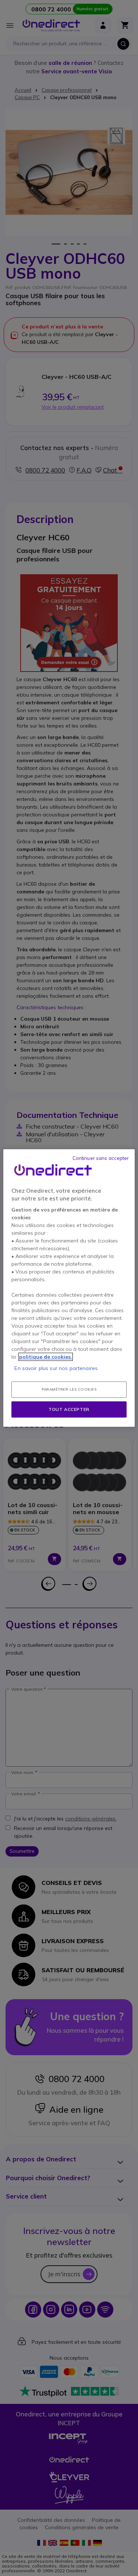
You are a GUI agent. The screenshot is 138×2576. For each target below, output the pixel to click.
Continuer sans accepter (101, 1158)
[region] (69, 1288)
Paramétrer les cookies (69, 1389)
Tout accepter (69, 1409)
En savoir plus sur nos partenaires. (56, 1368)
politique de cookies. (46, 1357)
